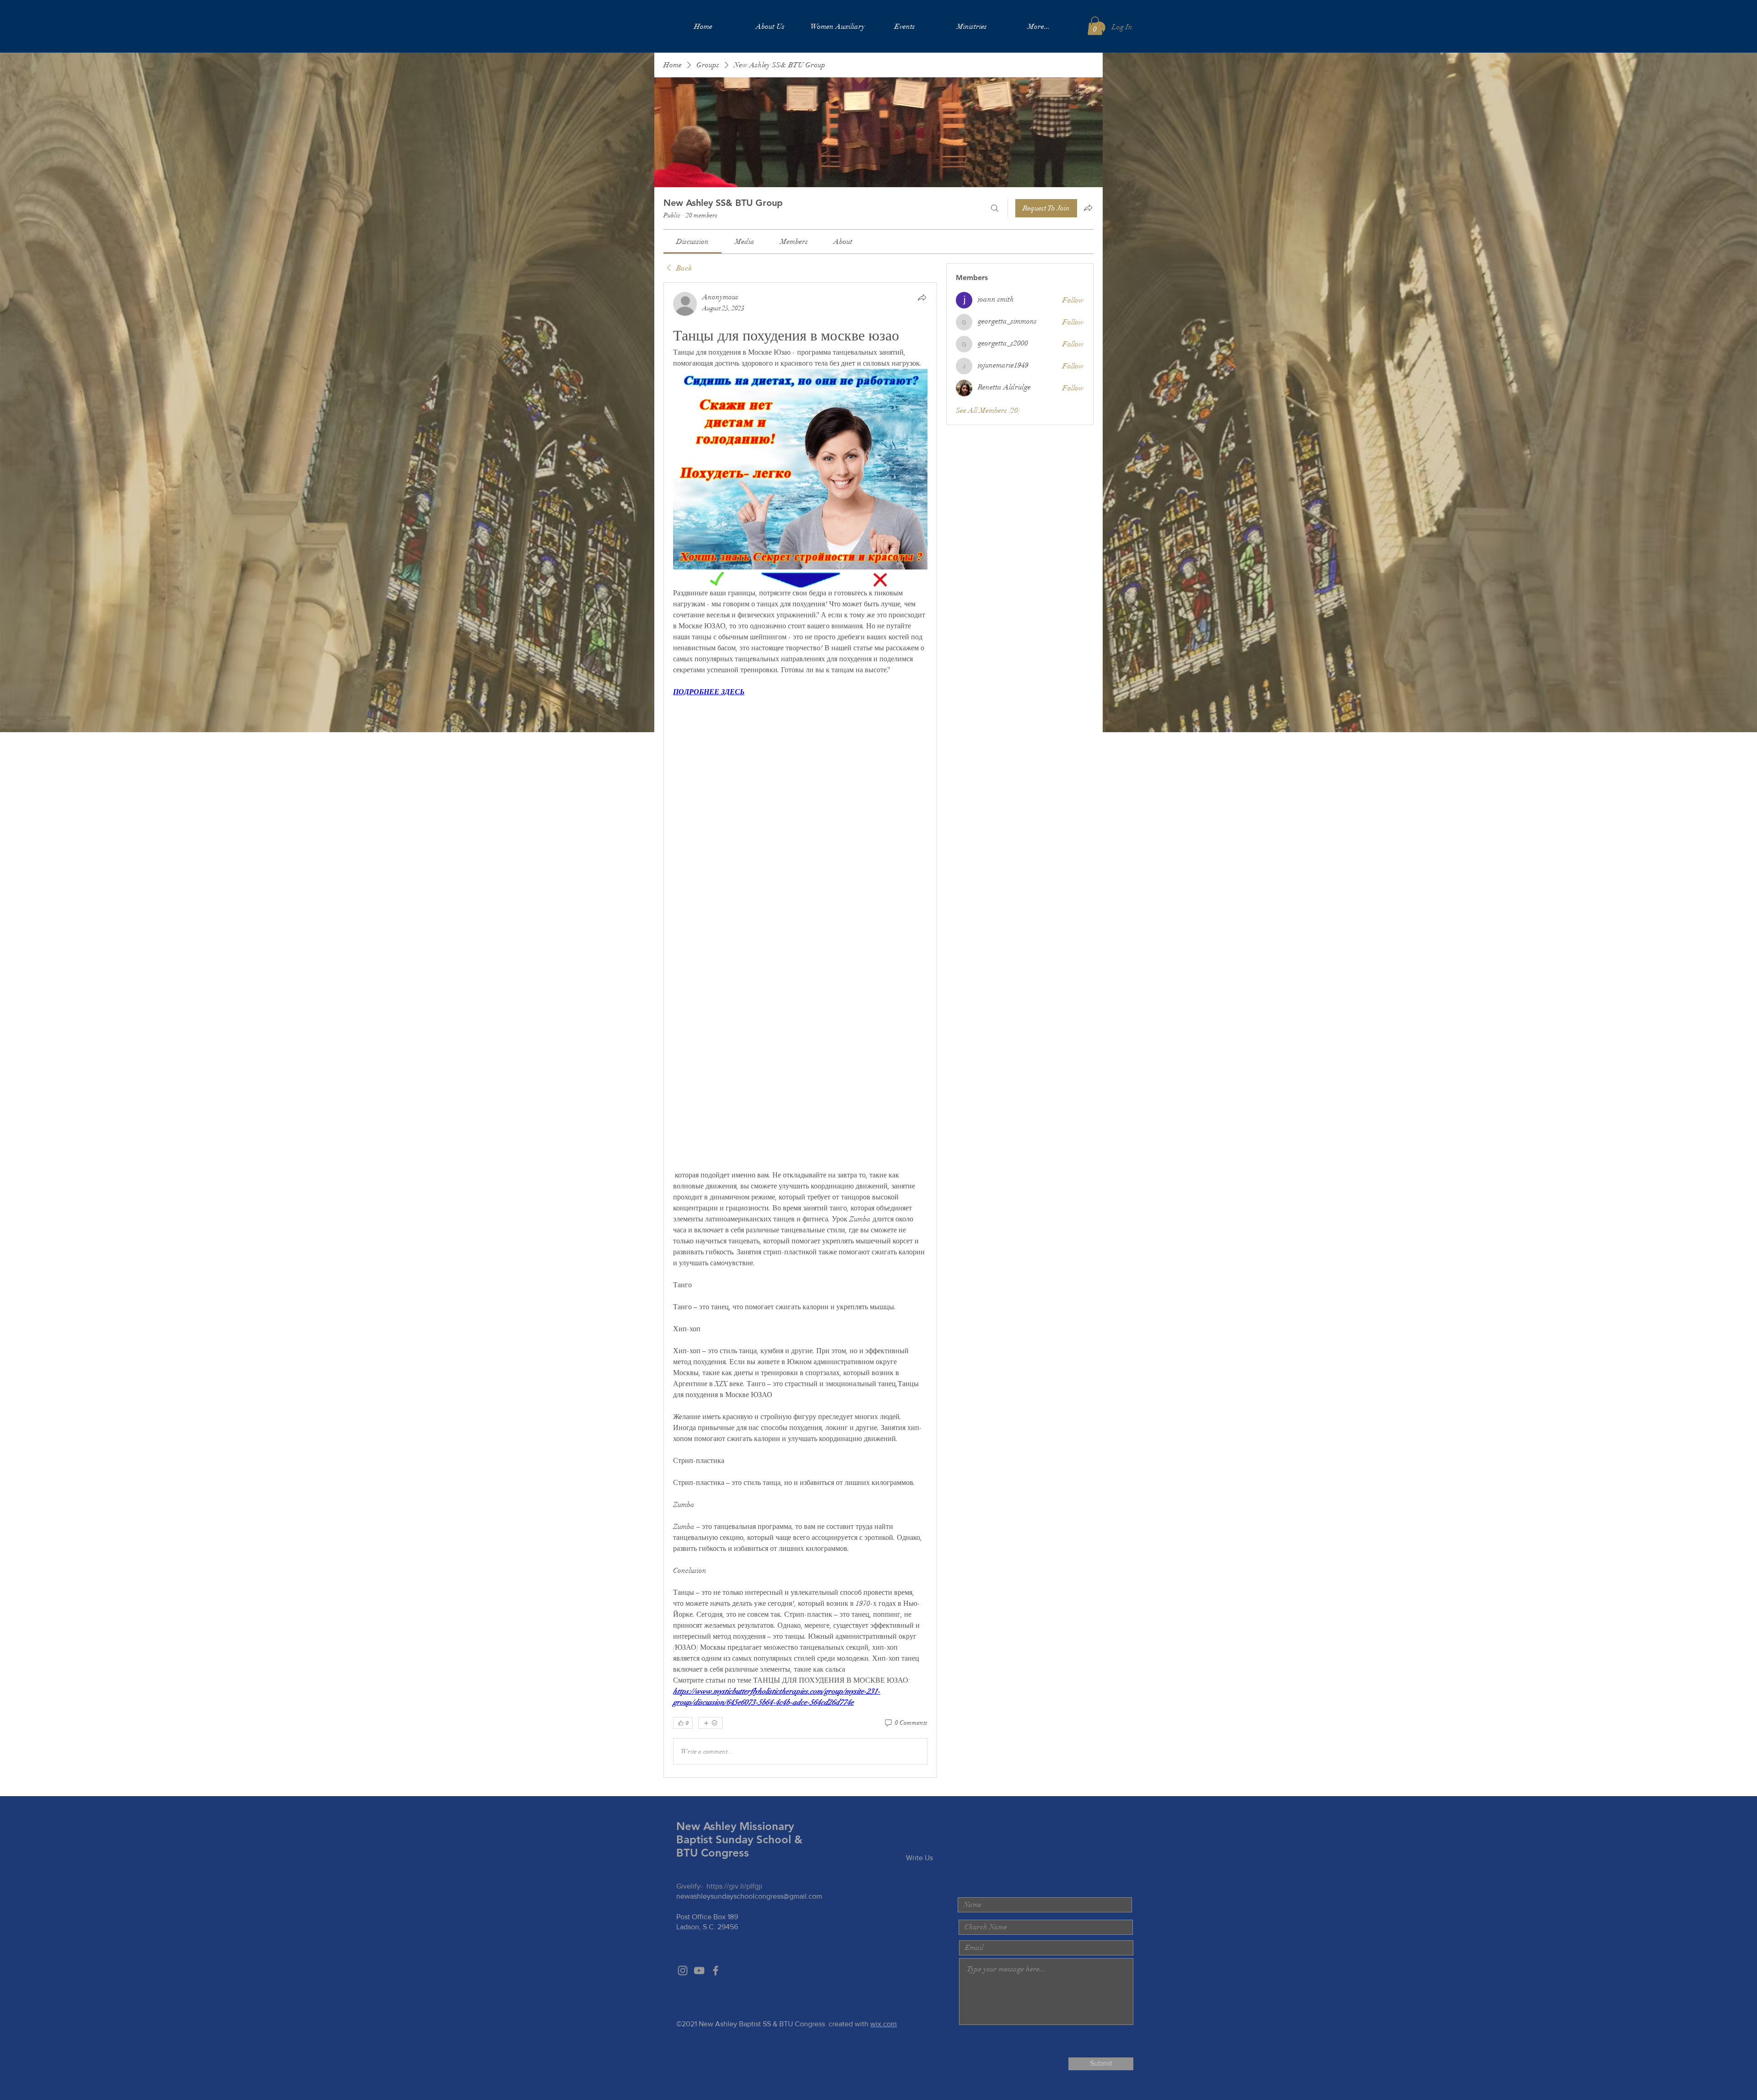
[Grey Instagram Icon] (683, 1970)
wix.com (884, 2024)
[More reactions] (710, 1723)
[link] (693, 242)
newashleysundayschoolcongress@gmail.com (749, 1896)
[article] (800, 1030)
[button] (1095, 26)
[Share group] (1088, 208)
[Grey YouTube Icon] (699, 1970)
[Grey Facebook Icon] (716, 1970)
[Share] (922, 297)
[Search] (995, 208)
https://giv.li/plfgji (734, 1886)
